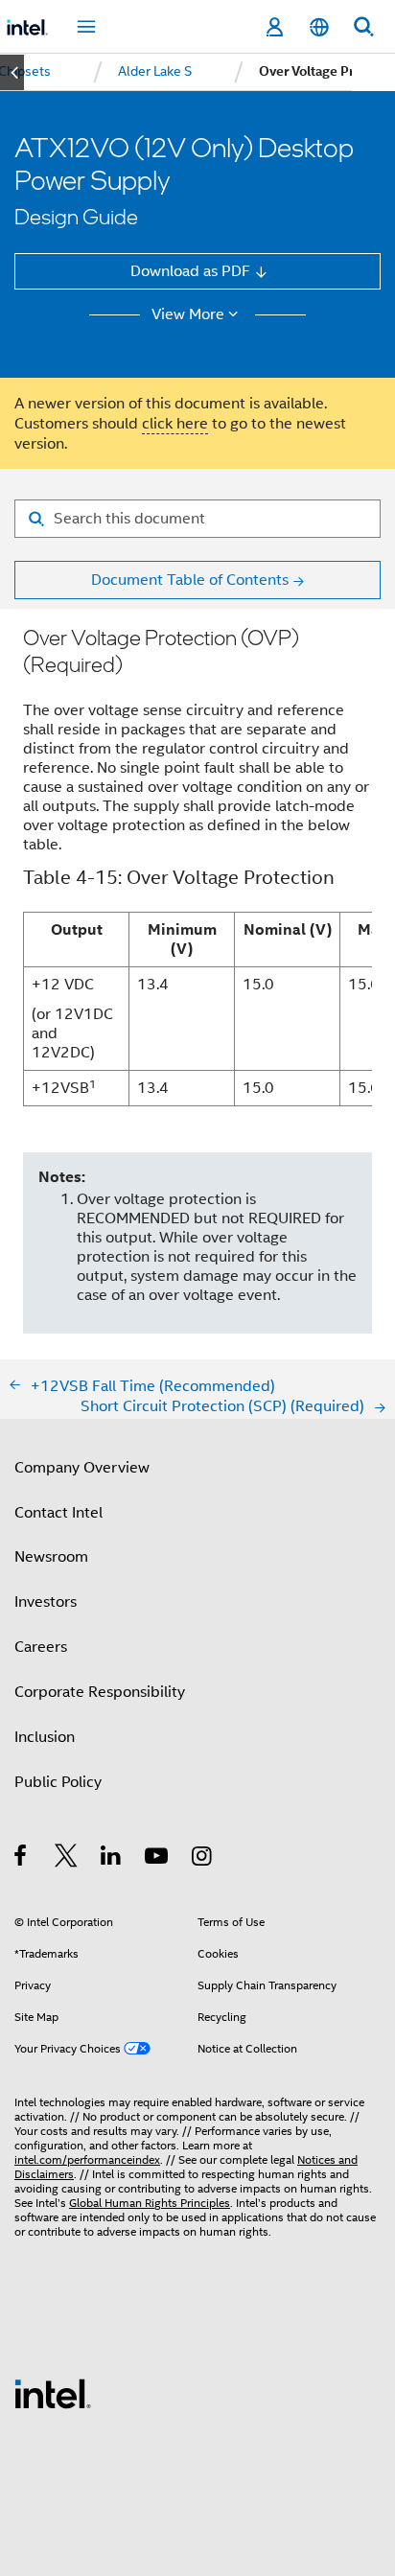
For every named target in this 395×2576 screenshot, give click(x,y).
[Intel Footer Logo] (53, 2392)
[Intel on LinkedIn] (112, 1858)
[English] (318, 27)
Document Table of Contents (190, 580)
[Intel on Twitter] (67, 1858)
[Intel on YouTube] (158, 1858)
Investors (46, 1601)
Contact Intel (58, 1512)
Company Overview (82, 1467)
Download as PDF (190, 271)
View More (188, 314)
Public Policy (58, 1782)
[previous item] (12, 72)
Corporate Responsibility (100, 1692)
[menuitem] (155, 72)
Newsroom (51, 1556)
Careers (41, 1647)
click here (175, 423)
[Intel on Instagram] (203, 1858)
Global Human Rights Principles (150, 2203)
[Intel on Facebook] (22, 1858)
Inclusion (45, 1737)
